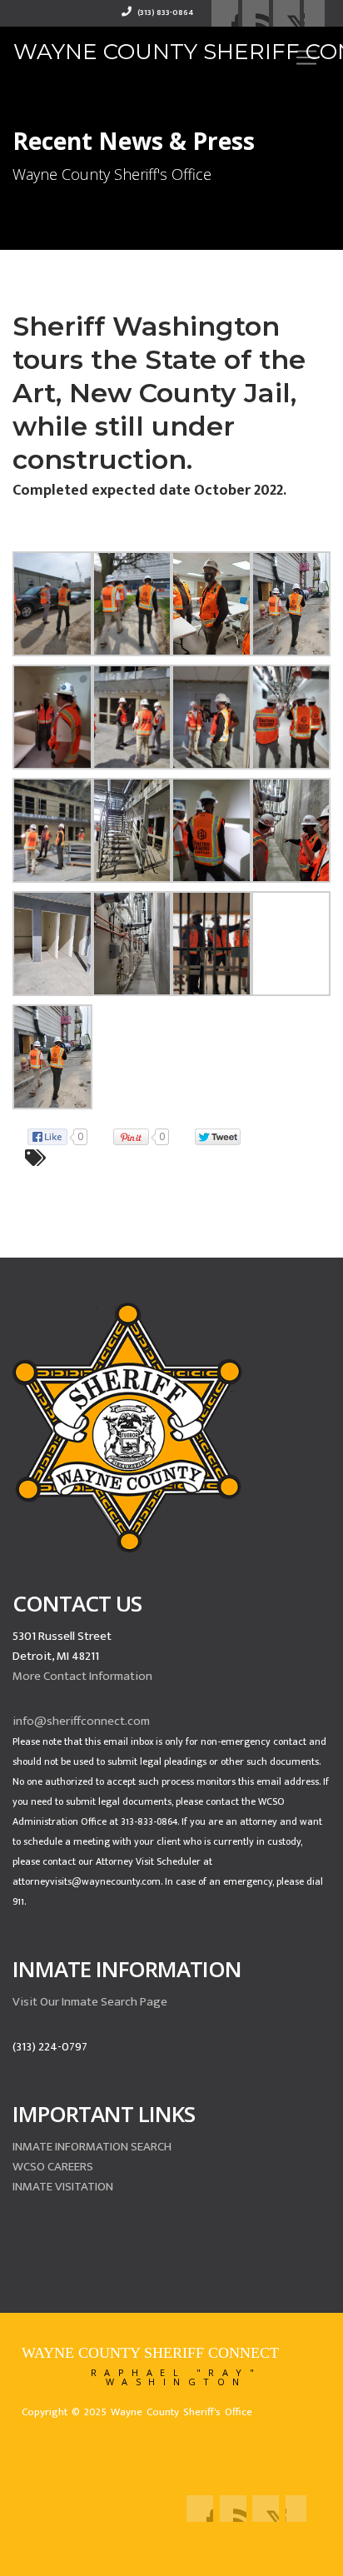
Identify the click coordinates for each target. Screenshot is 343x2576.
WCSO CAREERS (53, 2167)
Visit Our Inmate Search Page (90, 2002)
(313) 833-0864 (164, 12)
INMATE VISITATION (63, 2187)
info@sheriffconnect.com (81, 1721)
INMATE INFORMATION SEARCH (92, 2147)
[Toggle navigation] (306, 57)
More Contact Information (82, 1676)
